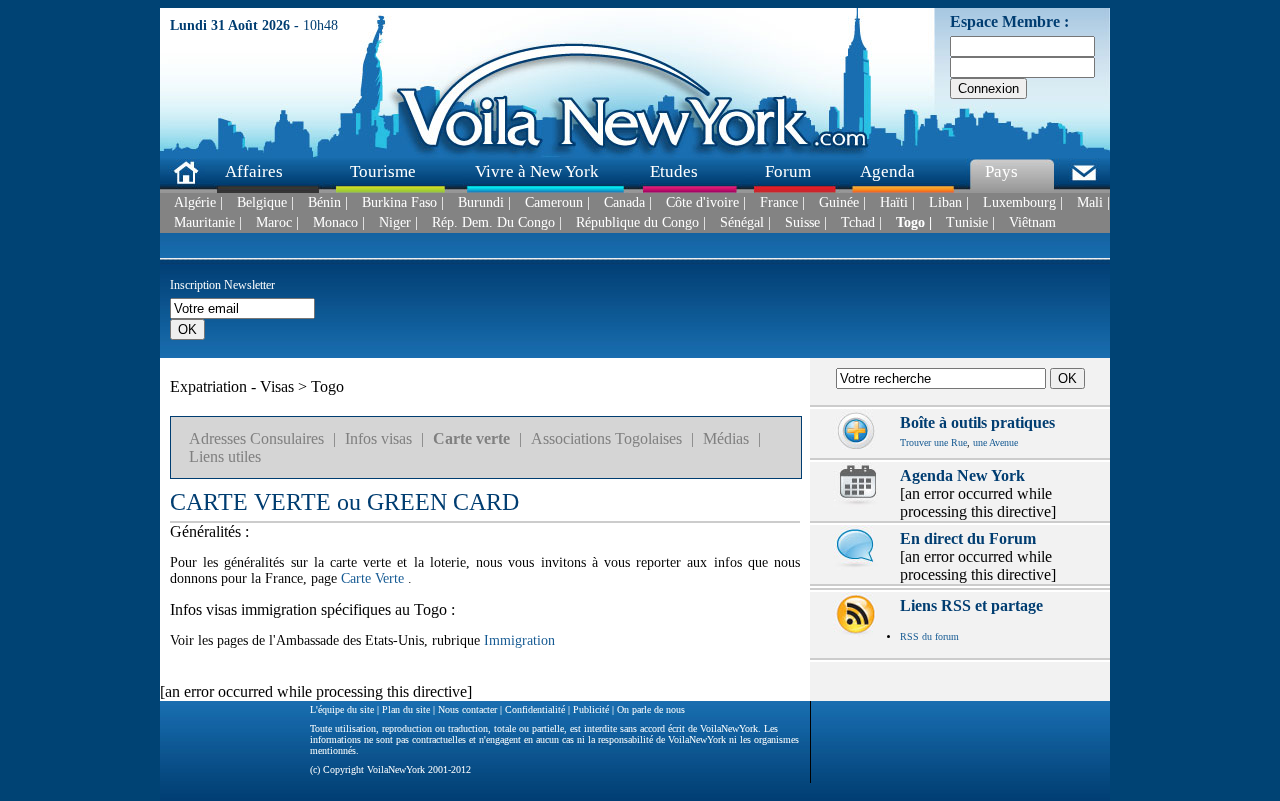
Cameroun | (557, 203)
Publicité (591, 709)
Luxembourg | (1023, 203)
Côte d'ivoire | (706, 203)
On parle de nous (651, 709)
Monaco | (339, 223)
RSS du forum (929, 636)
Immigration (519, 640)
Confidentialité (535, 709)
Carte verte (471, 438)
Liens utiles (225, 456)
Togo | (914, 223)
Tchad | (861, 223)
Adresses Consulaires (256, 438)
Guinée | (842, 203)
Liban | (949, 203)
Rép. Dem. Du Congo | (497, 223)
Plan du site (406, 709)
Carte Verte (372, 578)
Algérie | (198, 203)
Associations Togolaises (606, 438)
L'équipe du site (342, 709)
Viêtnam (1032, 223)
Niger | (398, 223)
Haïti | (897, 203)
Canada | (628, 203)
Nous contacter (467, 709)
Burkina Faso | (403, 203)
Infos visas (378, 438)
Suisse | (806, 223)
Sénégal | (745, 223)
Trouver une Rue (933, 442)
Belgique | (265, 203)
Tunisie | (970, 223)
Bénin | (328, 203)
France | (782, 203)
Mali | (1093, 203)
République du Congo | (641, 223)
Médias (726, 438)
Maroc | (277, 223)
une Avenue (995, 442)
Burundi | (484, 203)
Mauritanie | (208, 223)
